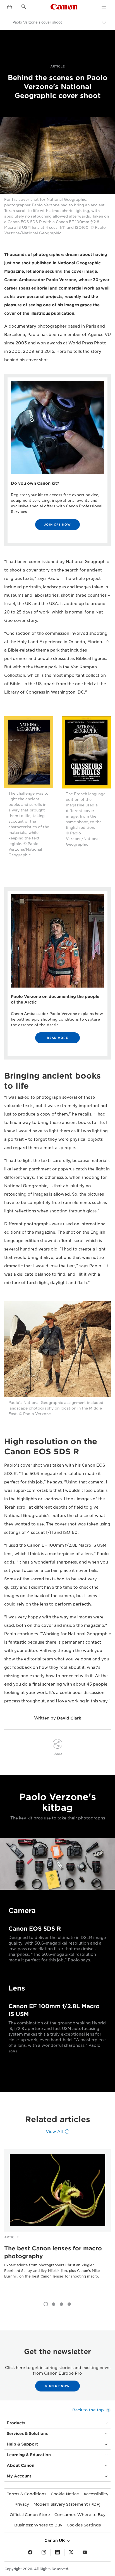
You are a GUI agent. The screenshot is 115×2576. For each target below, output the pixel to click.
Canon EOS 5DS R (35, 1929)
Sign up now (57, 2386)
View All (54, 2132)
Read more (57, 1038)
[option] (57, 2222)
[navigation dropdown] (104, 7)
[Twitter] (71, 2552)
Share (57, 1754)
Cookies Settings (84, 2525)
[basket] (9, 7)
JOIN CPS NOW (57, 524)
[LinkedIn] (57, 2552)
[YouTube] (85, 2552)
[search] (24, 7)
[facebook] (30, 2552)
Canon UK (55, 2540)
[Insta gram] (44, 2552)
